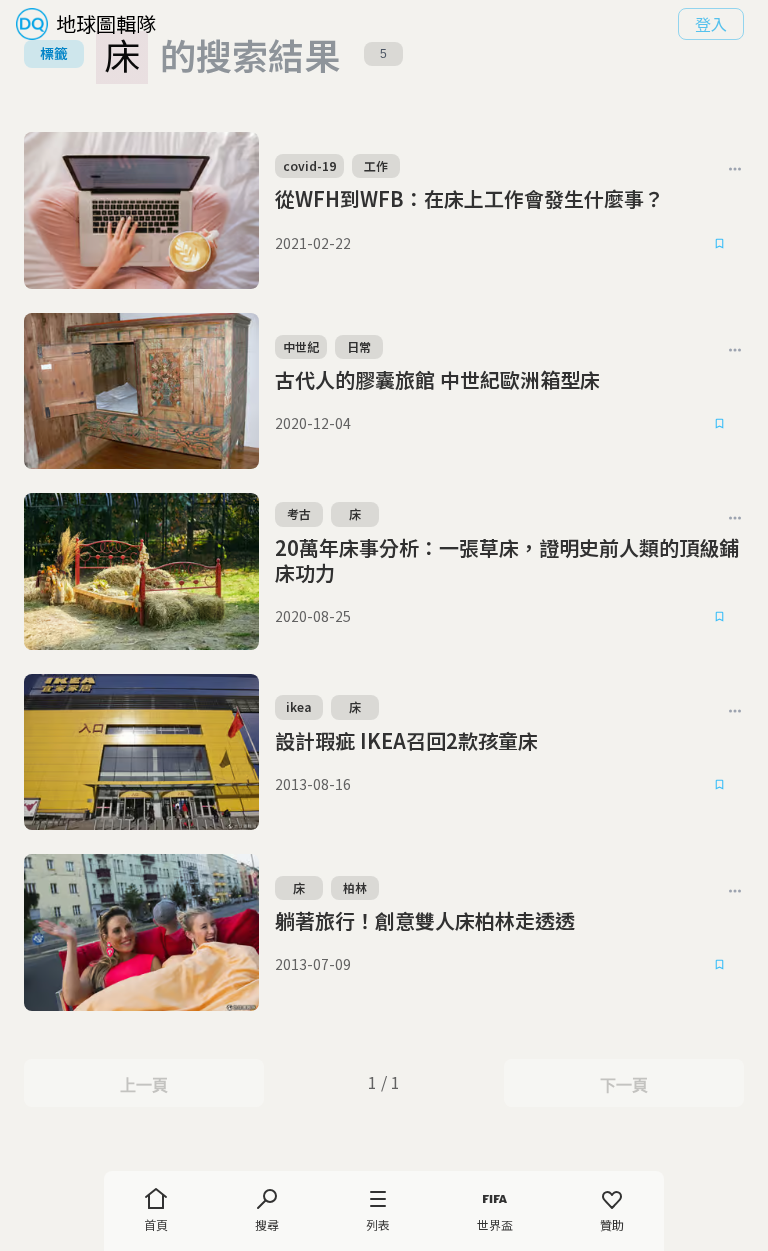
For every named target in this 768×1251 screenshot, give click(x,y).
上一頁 (143, 1085)
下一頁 (623, 1085)
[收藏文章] (720, 243)
